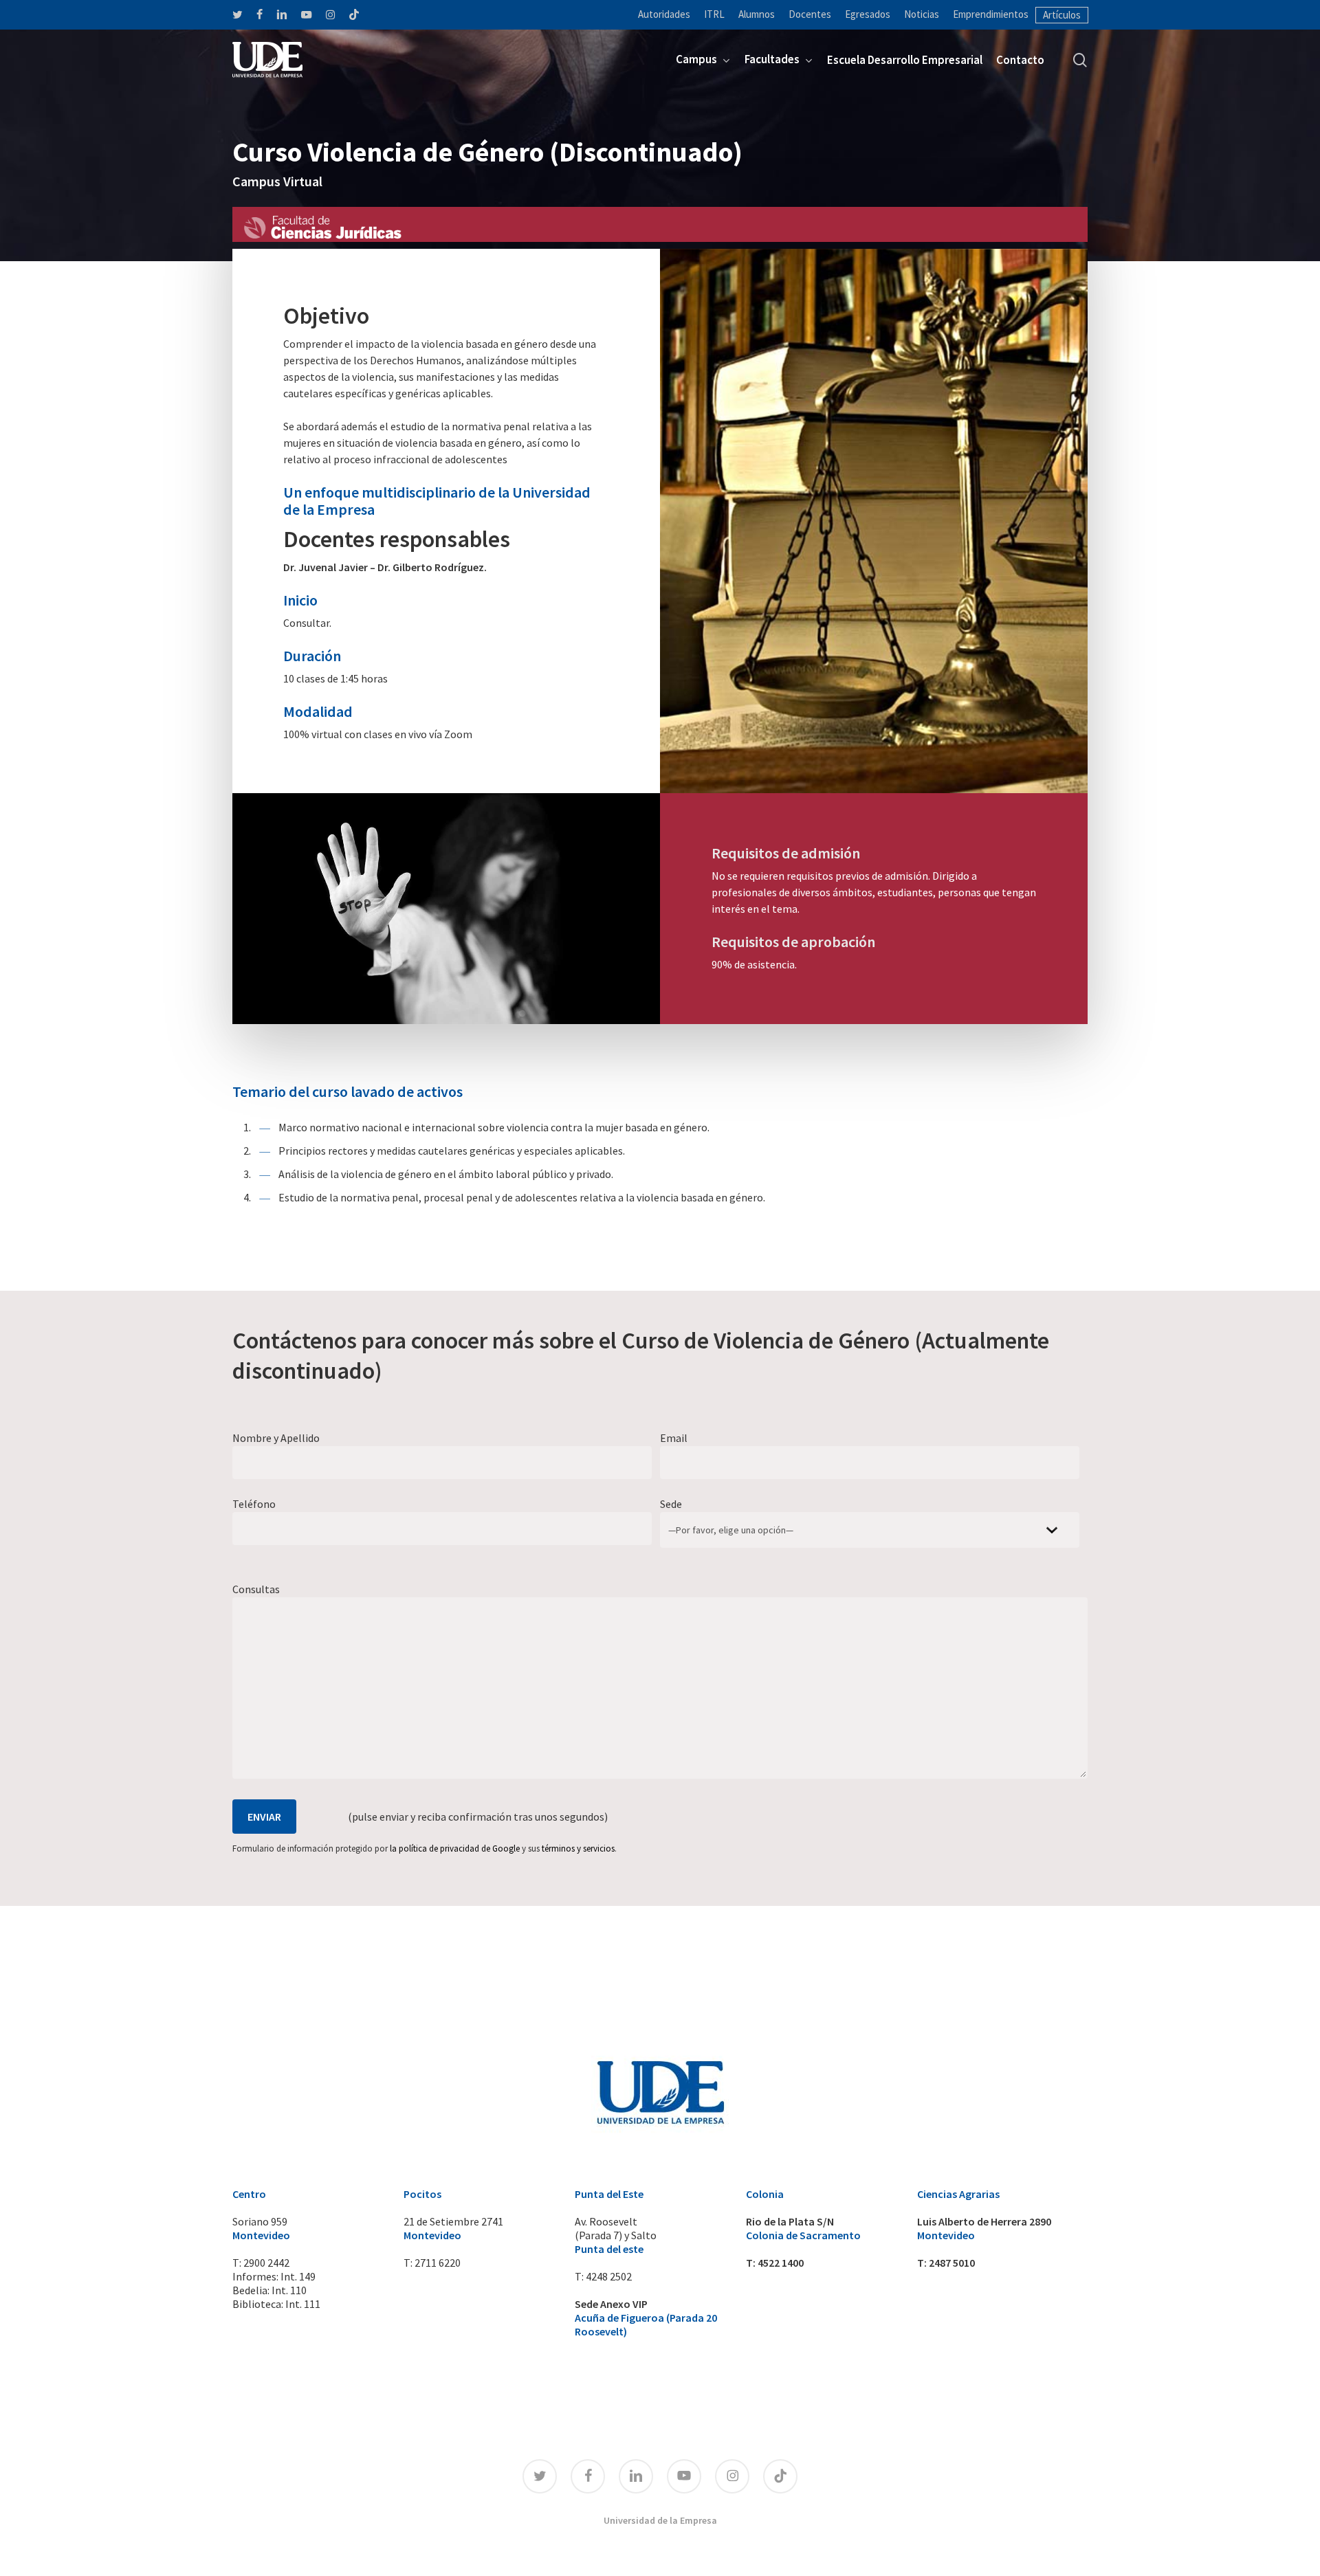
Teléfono (254, 1504)
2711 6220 (438, 2263)
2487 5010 (952, 2263)
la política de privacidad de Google (455, 1848)
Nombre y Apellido (276, 1438)
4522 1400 (781, 2263)
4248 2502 (609, 2276)
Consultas (256, 1589)
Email (674, 1438)
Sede (671, 1504)
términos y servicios (578, 1848)
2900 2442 (266, 2263)
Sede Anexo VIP (611, 2304)
